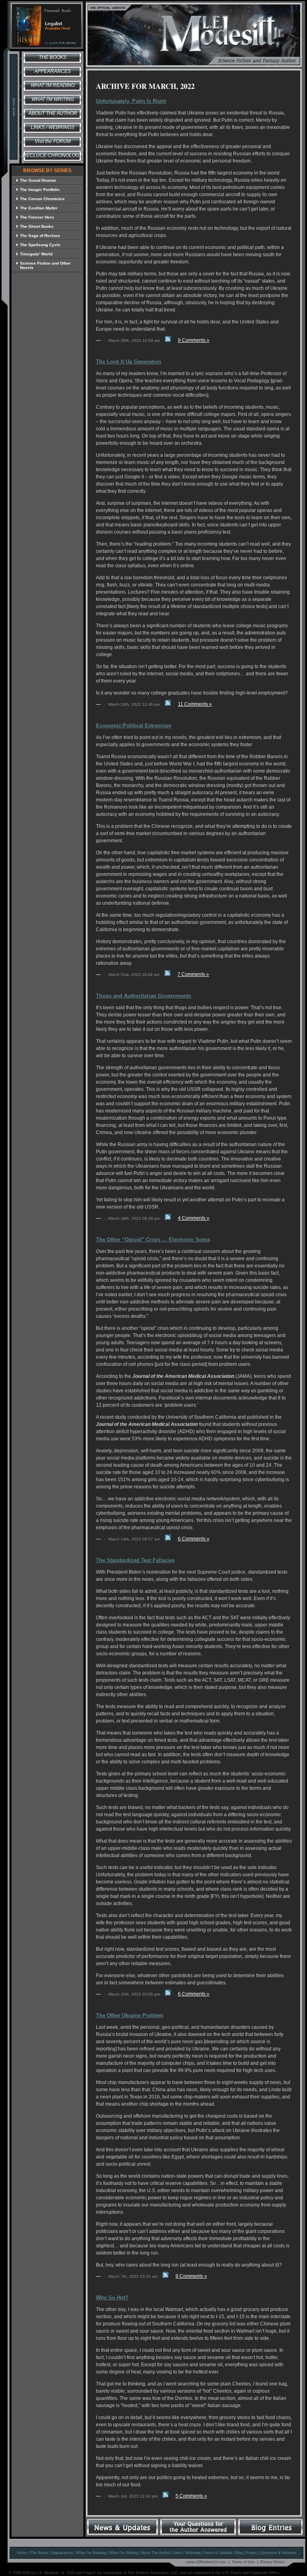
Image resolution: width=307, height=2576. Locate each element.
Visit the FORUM (53, 141)
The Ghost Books (37, 226)
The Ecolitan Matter (39, 208)
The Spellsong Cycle (40, 245)
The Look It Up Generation (129, 362)
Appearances (53, 71)
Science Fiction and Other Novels (45, 265)
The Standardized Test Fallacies (135, 1560)
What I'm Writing (53, 99)
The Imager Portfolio (40, 190)
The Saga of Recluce (40, 236)
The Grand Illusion (38, 180)
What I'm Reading (53, 85)
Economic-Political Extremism (134, 726)
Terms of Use (243, 2562)
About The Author (155, 2553)
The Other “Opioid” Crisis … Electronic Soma (153, 1240)
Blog (239, 2553)
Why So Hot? (112, 2298)
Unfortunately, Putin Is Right (131, 101)
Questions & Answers (278, 2553)
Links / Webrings (53, 127)
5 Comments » (191, 2496)
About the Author (53, 113)
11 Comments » (195, 704)
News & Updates (218, 2553)
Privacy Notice (272, 2562)
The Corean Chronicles (42, 199)
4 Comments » (194, 1218)
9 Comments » (194, 340)
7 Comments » (193, 974)
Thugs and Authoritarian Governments (144, 996)
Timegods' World (36, 254)
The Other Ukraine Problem (130, 2015)
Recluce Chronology (53, 155)
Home (22, 2553)
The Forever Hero (37, 217)
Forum (252, 2553)
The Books (53, 57)
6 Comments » (194, 1539)
